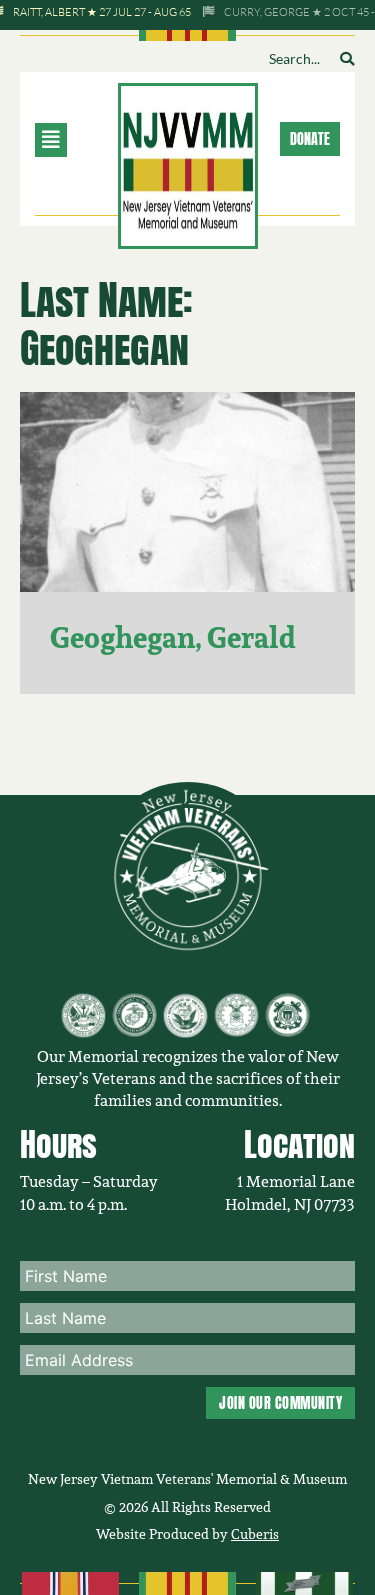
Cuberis (255, 1534)
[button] (73, 140)
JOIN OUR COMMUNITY (280, 1403)
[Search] (347, 59)
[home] (188, 163)
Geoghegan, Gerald (173, 637)
